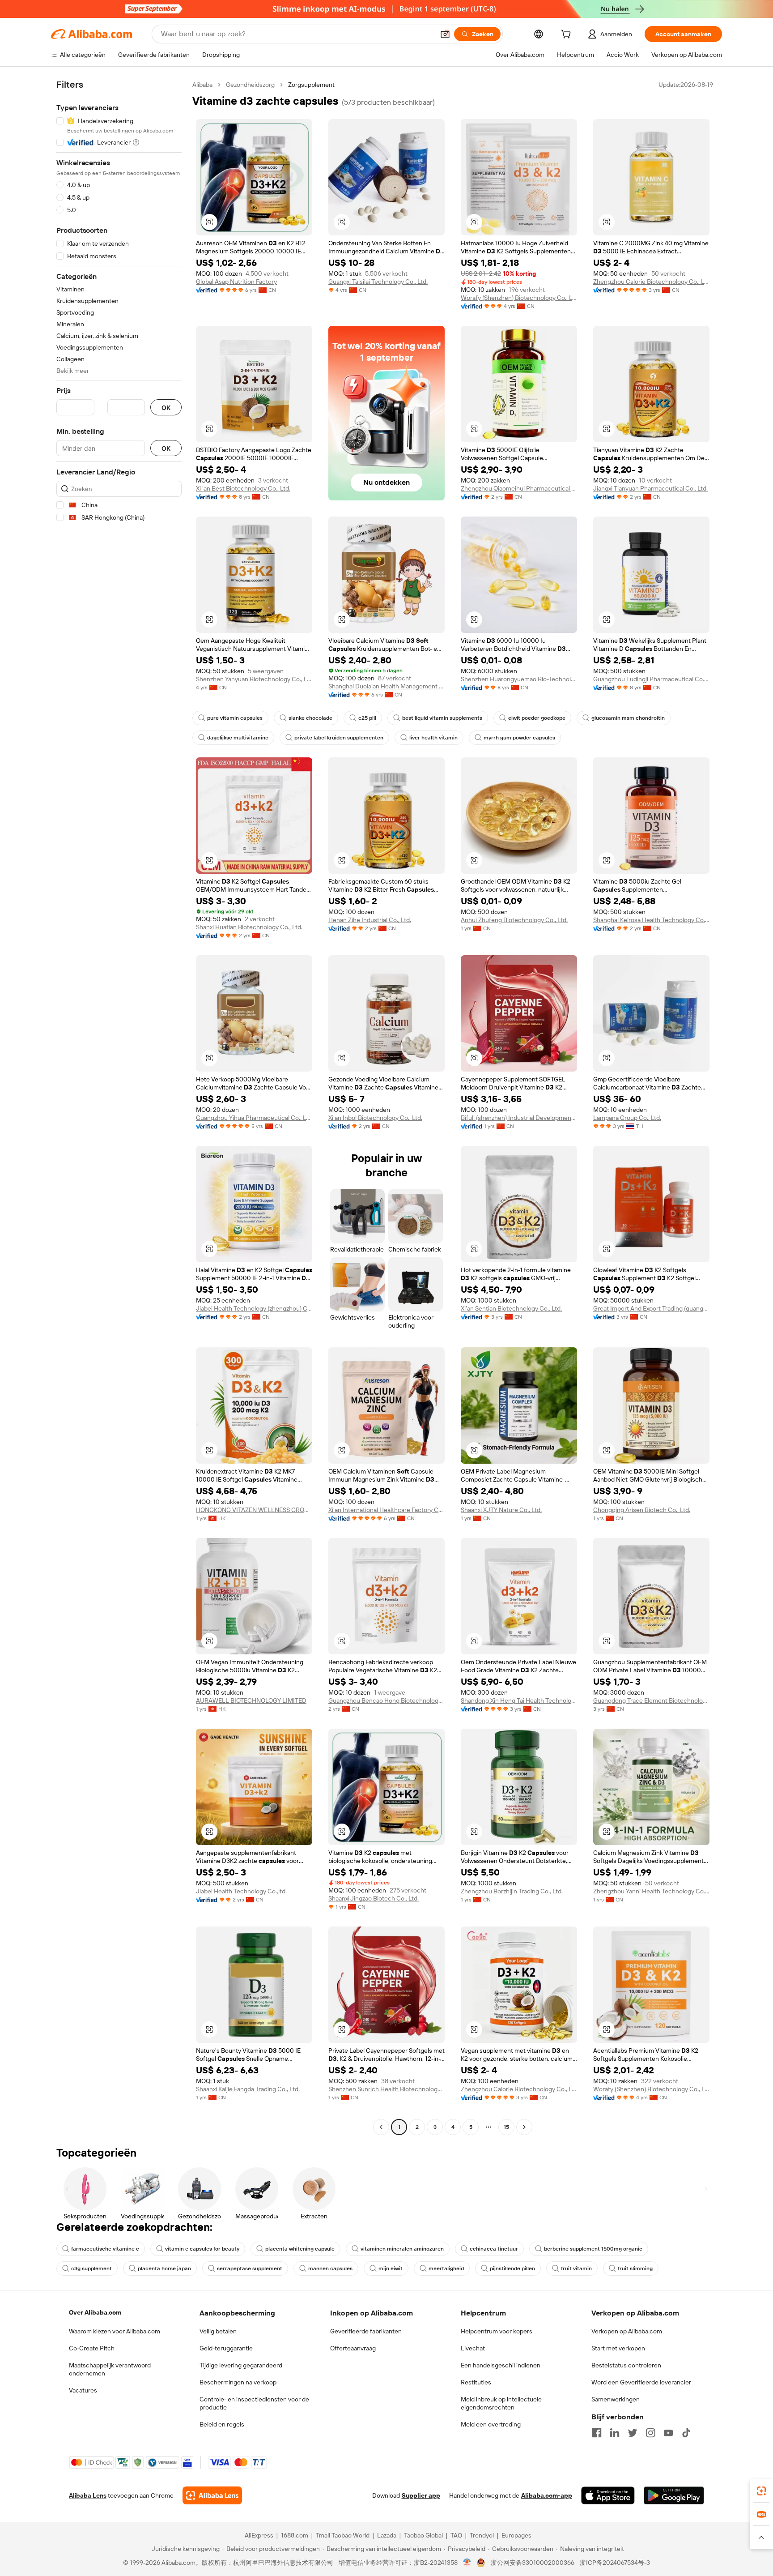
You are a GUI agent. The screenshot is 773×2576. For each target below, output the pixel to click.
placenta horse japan (164, 2268)
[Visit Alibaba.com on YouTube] (668, 2433)
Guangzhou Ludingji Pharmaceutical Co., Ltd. (651, 679)
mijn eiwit (391, 2268)
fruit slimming (635, 2268)
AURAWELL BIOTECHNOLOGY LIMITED (251, 1700)
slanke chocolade (310, 718)
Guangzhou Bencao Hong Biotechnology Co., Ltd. (386, 1700)
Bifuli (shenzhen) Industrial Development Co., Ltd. (519, 1118)
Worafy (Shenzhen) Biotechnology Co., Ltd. (519, 298)
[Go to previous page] (381, 2127)
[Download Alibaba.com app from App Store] (608, 2495)
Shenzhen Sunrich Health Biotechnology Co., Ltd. (386, 2089)
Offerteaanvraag (353, 2348)
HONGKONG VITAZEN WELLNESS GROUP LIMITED (254, 1510)
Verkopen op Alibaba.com (627, 2331)
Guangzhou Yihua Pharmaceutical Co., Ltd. (254, 1118)
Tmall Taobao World (343, 2535)
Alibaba (202, 85)
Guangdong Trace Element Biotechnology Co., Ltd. (651, 1700)
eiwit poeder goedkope (537, 718)
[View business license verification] (467, 2563)
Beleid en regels (222, 2424)
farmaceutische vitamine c (105, 2249)
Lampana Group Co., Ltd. (627, 1118)
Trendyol (482, 2535)
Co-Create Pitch (92, 2348)
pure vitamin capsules (235, 718)
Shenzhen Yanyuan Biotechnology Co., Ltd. (254, 679)
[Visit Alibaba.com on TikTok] (686, 2433)
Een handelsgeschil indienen (501, 2365)
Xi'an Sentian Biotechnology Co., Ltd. (511, 1308)
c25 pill (367, 718)
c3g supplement (91, 2268)
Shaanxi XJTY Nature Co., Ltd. (501, 1510)
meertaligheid (446, 2268)
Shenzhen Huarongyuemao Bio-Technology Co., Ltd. (519, 679)
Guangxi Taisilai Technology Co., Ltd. (378, 282)
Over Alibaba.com (95, 2312)
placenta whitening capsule (300, 2249)
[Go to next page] (524, 2127)
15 (506, 2127)
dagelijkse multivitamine (238, 738)
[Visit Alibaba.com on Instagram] (650, 2433)
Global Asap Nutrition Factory (236, 282)
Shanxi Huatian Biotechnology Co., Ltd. (249, 927)
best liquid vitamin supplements (442, 718)
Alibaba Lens (88, 2495)
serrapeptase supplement (250, 2268)
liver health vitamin (433, 738)
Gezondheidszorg (250, 85)
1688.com (295, 2535)
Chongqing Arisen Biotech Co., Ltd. (642, 1510)
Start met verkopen (618, 2348)
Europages (516, 2535)
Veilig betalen (218, 2331)
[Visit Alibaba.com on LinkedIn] (615, 2433)
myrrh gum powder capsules (519, 738)
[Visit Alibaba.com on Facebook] (597, 2433)
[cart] (568, 35)
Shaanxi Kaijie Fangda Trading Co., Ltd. (248, 2089)
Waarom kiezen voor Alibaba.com (115, 2331)
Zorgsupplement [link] (311, 85)
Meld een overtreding (491, 2424)
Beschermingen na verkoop (238, 2382)
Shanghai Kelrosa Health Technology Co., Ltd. (651, 920)
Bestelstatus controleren (626, 2365)
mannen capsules (330, 2268)
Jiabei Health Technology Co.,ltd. (241, 1891)
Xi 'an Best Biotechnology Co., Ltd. (243, 488)
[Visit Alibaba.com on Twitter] (633, 2433)
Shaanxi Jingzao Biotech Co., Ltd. (374, 1898)
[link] (761, 2491)
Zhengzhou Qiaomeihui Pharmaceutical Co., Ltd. (519, 488)
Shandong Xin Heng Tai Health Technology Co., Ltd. (519, 1700)
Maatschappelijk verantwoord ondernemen (110, 2369)
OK (166, 408)
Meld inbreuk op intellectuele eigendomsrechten (501, 2403)
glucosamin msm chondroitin (628, 718)
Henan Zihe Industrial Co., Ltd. (370, 920)
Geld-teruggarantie (226, 2348)
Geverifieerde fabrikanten (366, 2331)
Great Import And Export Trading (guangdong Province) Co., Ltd (651, 1308)
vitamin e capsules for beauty (202, 2249)
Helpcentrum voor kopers (497, 2331)
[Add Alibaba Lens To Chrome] (212, 2495)
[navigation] (119, 1107)
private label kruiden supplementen (339, 738)
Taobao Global (423, 2535)
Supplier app (421, 2495)
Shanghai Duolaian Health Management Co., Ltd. (386, 686)
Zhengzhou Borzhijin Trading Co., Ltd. (512, 1891)
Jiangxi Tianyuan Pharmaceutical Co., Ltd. (650, 488)
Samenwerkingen (616, 2399)
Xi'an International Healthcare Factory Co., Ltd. (386, 1510)
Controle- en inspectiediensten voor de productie (254, 2403)
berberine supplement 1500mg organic (593, 2249)
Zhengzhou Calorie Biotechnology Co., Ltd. (651, 282)
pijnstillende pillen (512, 2268)
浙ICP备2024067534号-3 (615, 2563)
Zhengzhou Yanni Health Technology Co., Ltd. (651, 1891)
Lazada (387, 2535)
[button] (445, 34)
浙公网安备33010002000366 (533, 2563)
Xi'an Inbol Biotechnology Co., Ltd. (375, 1118)
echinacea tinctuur (494, 2249)
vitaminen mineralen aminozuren (402, 2249)
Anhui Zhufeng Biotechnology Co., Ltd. (514, 920)
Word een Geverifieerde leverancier (641, 2382)
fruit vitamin (576, 2268)
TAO (456, 2535)
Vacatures (83, 2390)
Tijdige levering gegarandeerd (241, 2365)
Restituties (476, 2382)
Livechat (473, 2348)
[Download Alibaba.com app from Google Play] (674, 2495)
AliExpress (259, 2535)
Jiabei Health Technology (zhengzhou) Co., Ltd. (254, 1308)
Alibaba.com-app (547, 2495)
